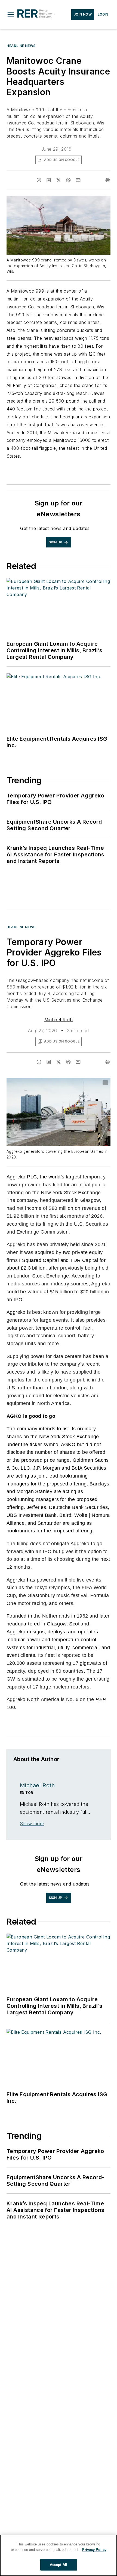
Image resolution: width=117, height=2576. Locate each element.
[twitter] (59, 180)
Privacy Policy (94, 2550)
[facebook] (39, 180)
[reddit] (68, 180)
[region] (59, 2555)
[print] (108, 180)
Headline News (21, 46)
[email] (78, 180)
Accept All (59, 2565)
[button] (11, 14)
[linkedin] (49, 180)
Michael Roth (59, 1020)
